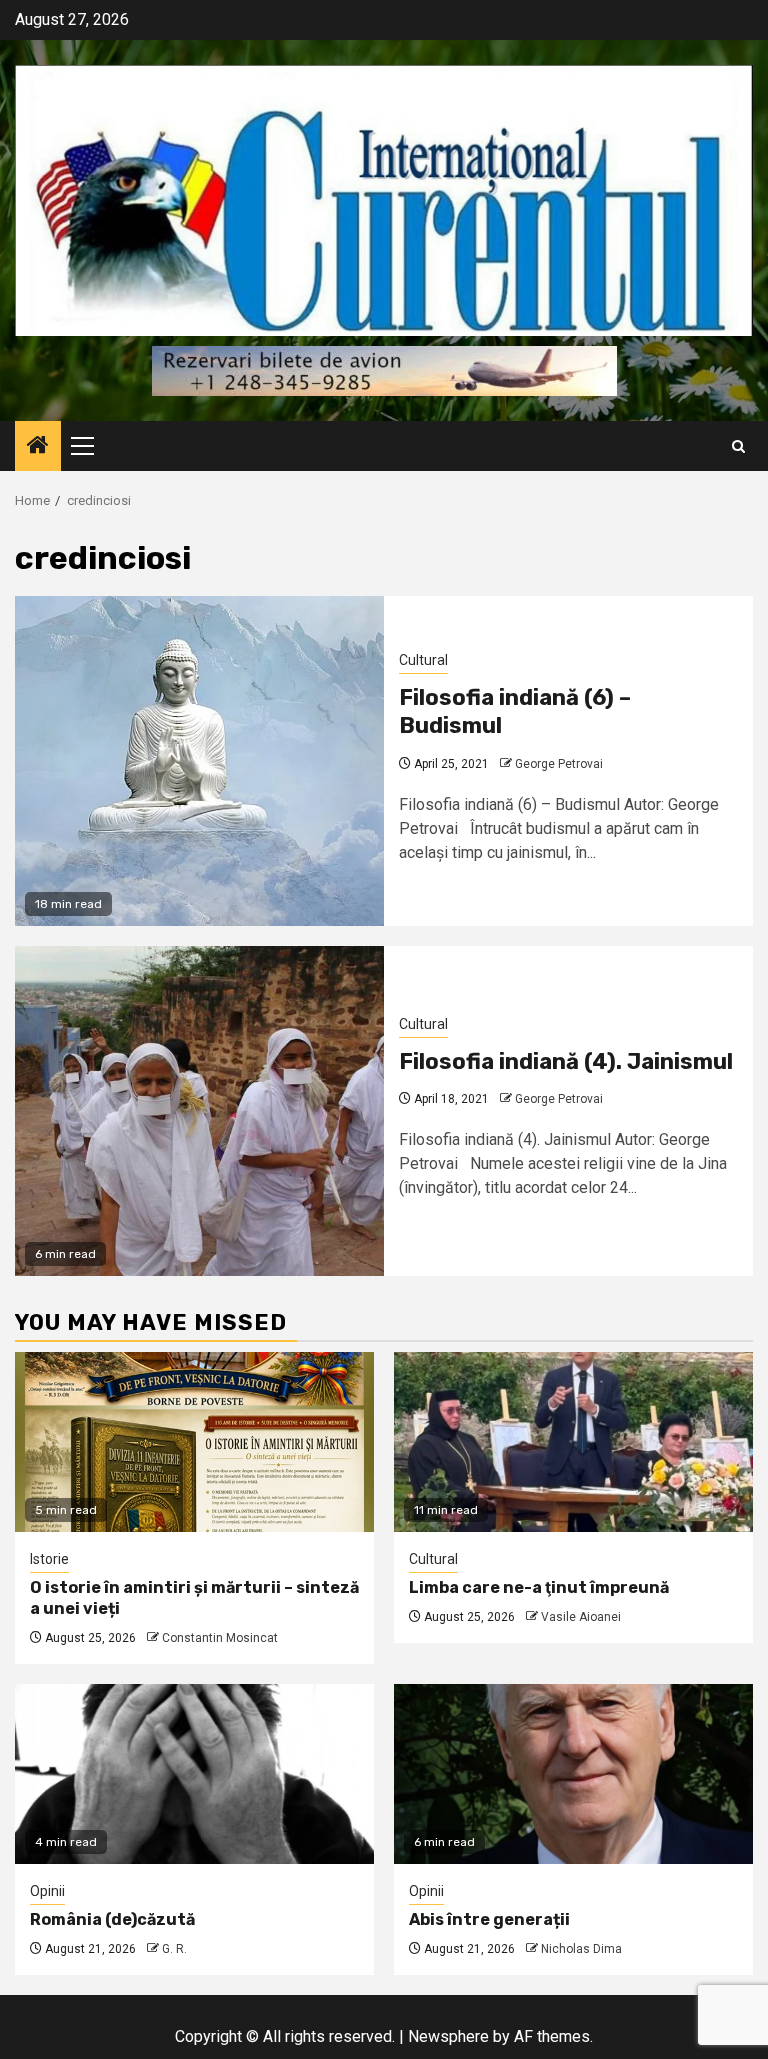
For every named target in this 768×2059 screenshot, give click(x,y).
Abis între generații (489, 1919)
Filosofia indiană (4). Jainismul (566, 1061)
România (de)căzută (112, 1919)
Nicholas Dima (581, 1949)
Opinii (47, 1891)
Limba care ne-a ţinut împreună (539, 1587)
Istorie (49, 1559)
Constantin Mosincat (220, 1638)
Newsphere (448, 2036)
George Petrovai (559, 764)
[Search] (738, 446)
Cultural (423, 660)
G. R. (174, 1949)
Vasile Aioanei (581, 1617)
